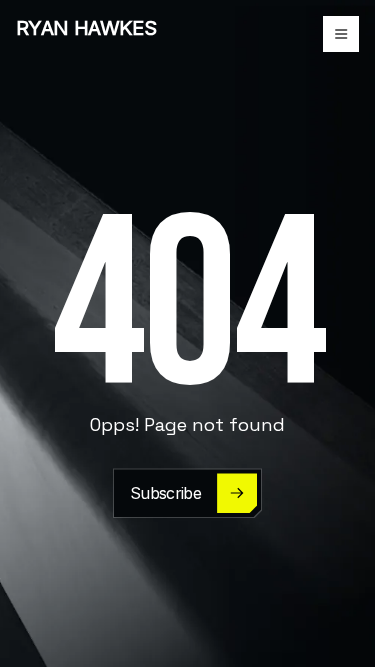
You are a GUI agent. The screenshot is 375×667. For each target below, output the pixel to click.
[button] (341, 34)
